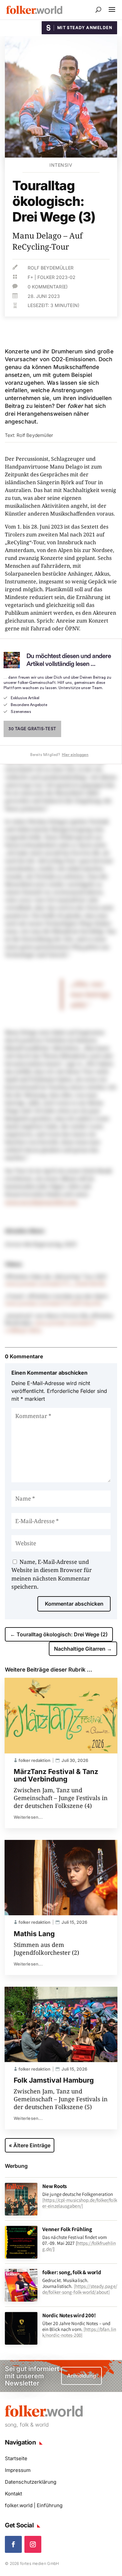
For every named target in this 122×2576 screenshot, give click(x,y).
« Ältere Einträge (30, 2145)
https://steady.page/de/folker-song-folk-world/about (80, 2289)
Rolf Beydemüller (51, 268)
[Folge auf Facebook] (13, 2544)
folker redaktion (34, 1760)
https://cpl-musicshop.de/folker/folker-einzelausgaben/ (80, 2203)
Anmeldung (81, 2376)
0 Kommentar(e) (48, 287)
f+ (30, 277)
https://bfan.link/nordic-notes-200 (79, 2332)
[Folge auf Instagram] (33, 2544)
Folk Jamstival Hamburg (54, 2080)
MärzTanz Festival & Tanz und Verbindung (56, 1775)
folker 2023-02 (56, 277)
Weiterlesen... (28, 1817)
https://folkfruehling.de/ (79, 2246)
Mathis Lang (34, 1934)
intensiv (61, 165)
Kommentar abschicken (74, 1604)
